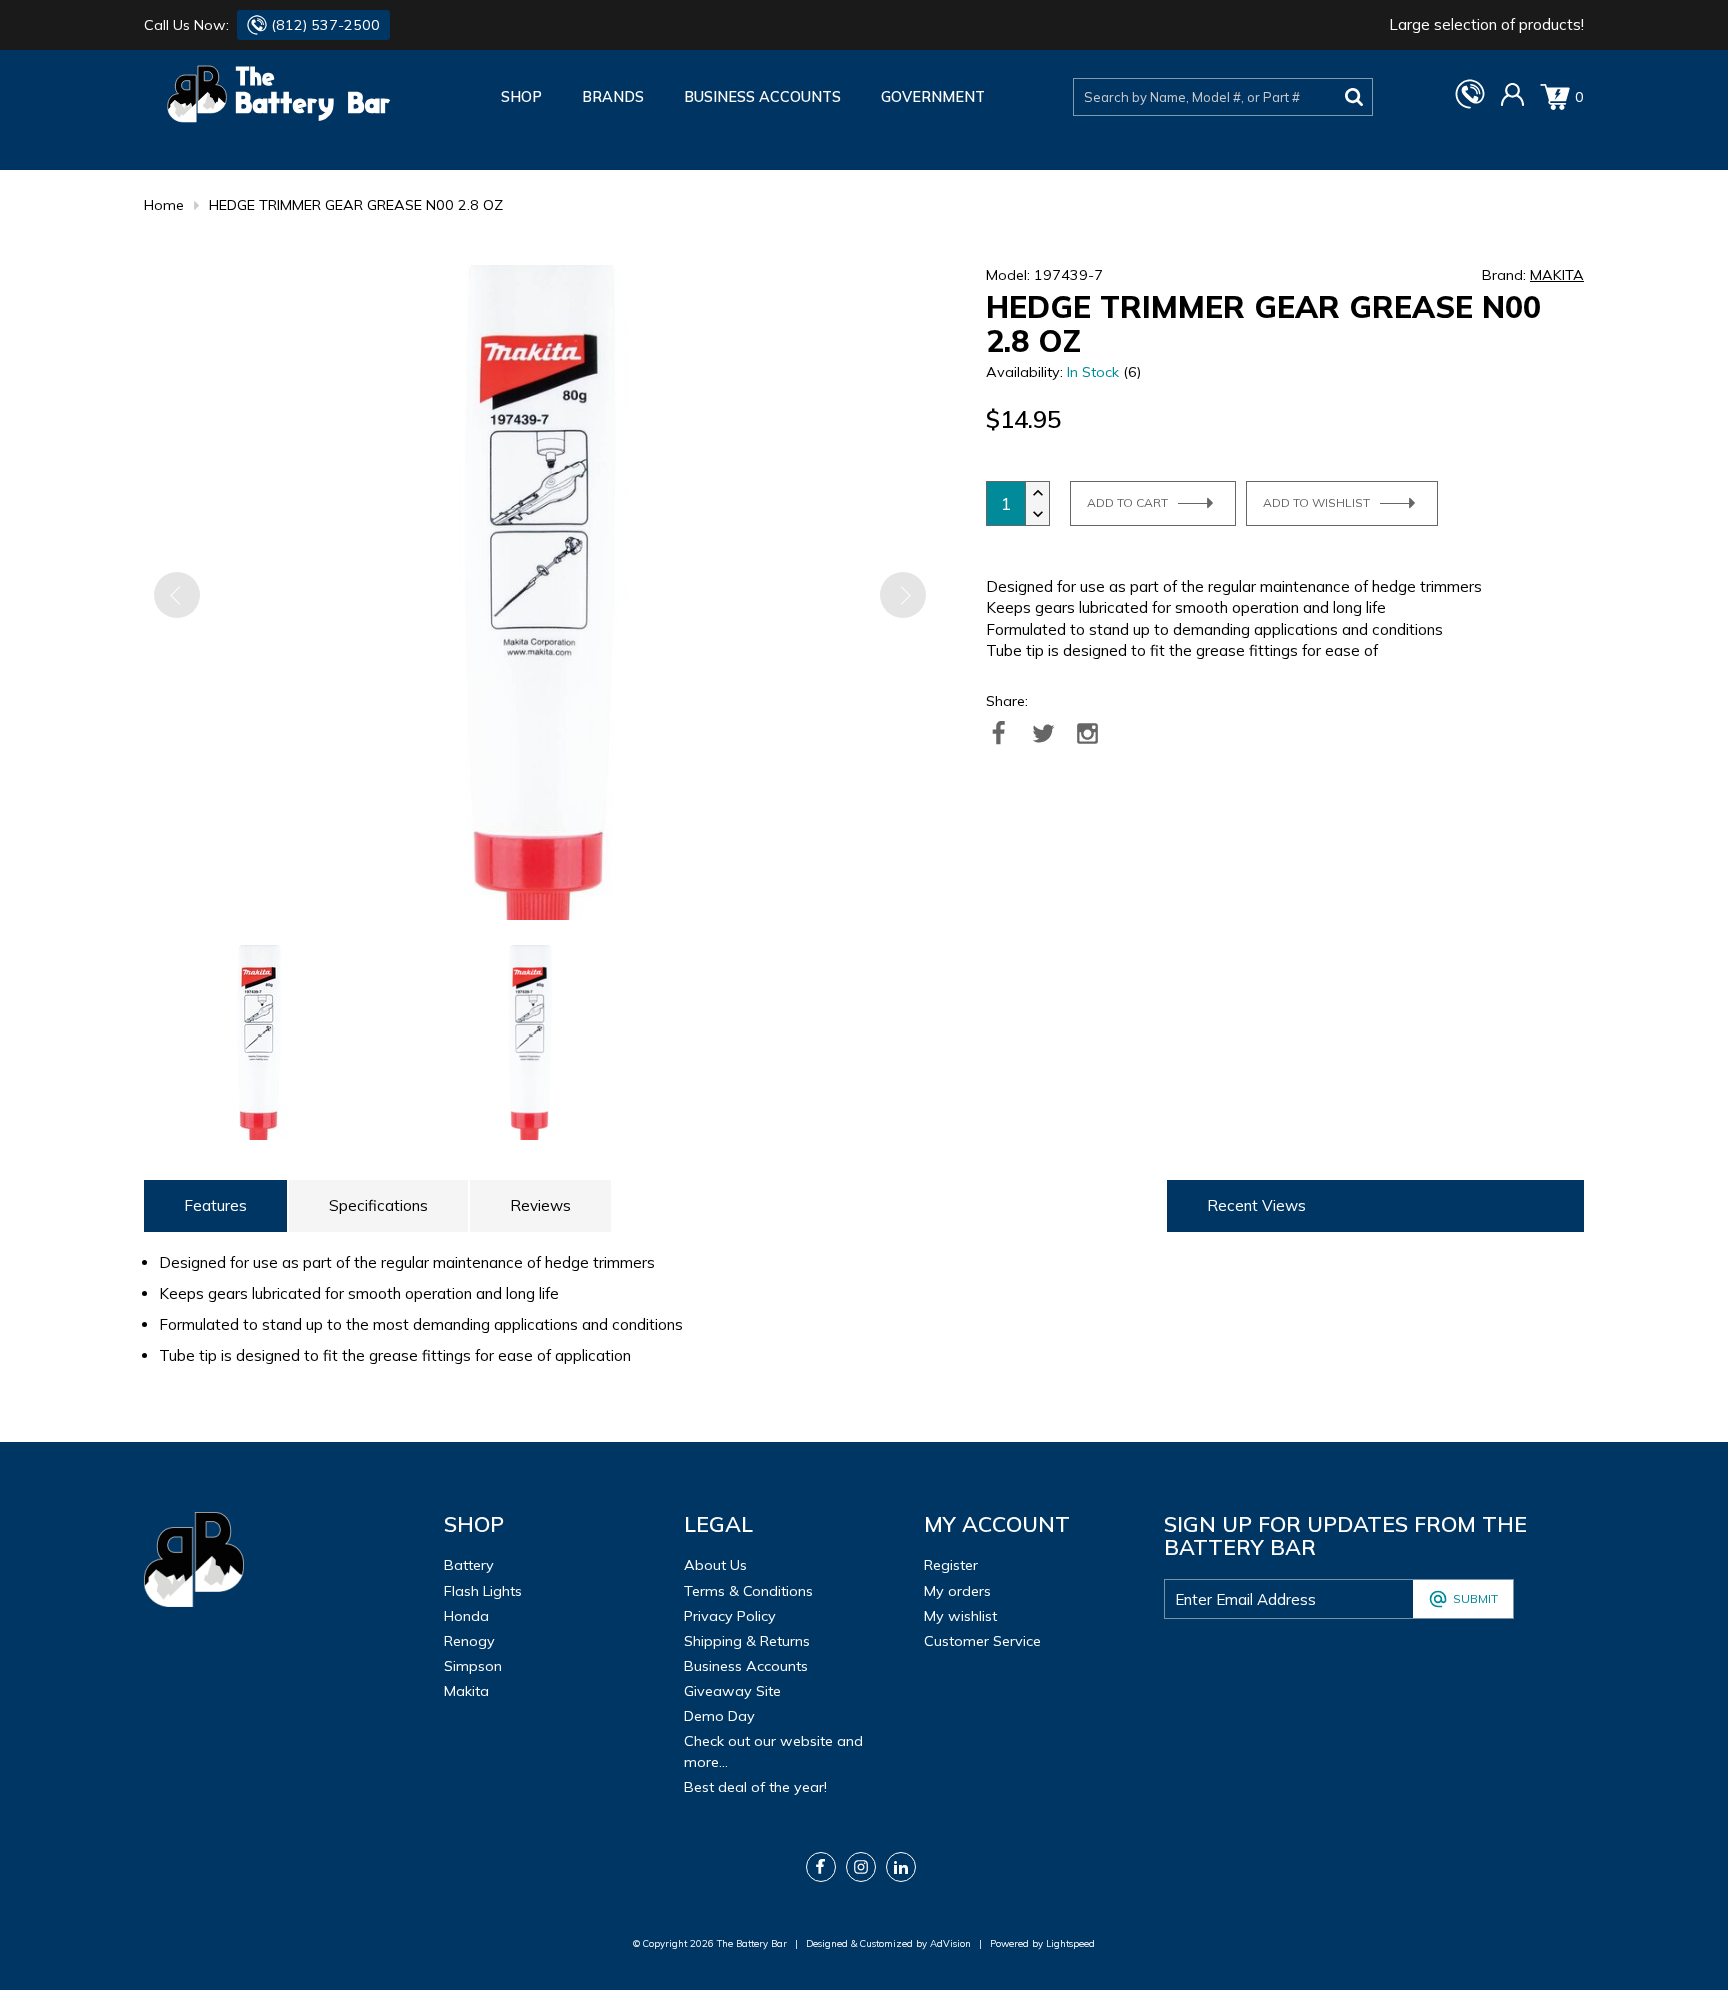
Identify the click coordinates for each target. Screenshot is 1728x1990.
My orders (957, 1591)
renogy (469, 1641)
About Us (715, 1565)
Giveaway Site (732, 1691)
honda (466, 1616)
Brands (613, 97)
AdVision (950, 1943)
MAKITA (1557, 275)
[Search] (1354, 97)
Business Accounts (762, 97)
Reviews (540, 1205)
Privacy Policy (730, 1616)
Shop (521, 97)
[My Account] (1512, 102)
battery (469, 1565)
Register (951, 1565)
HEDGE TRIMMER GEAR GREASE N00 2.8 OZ (356, 205)
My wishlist (960, 1616)
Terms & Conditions (748, 1591)
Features (215, 1205)
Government (933, 97)
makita (466, 1691)
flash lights (483, 1591)
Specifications (378, 1205)
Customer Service (982, 1641)
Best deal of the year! (755, 1787)
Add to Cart (1127, 502)
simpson (473, 1666)
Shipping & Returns (747, 1641)
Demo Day (719, 1716)
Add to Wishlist (1316, 502)
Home (164, 205)
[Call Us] (1470, 104)
